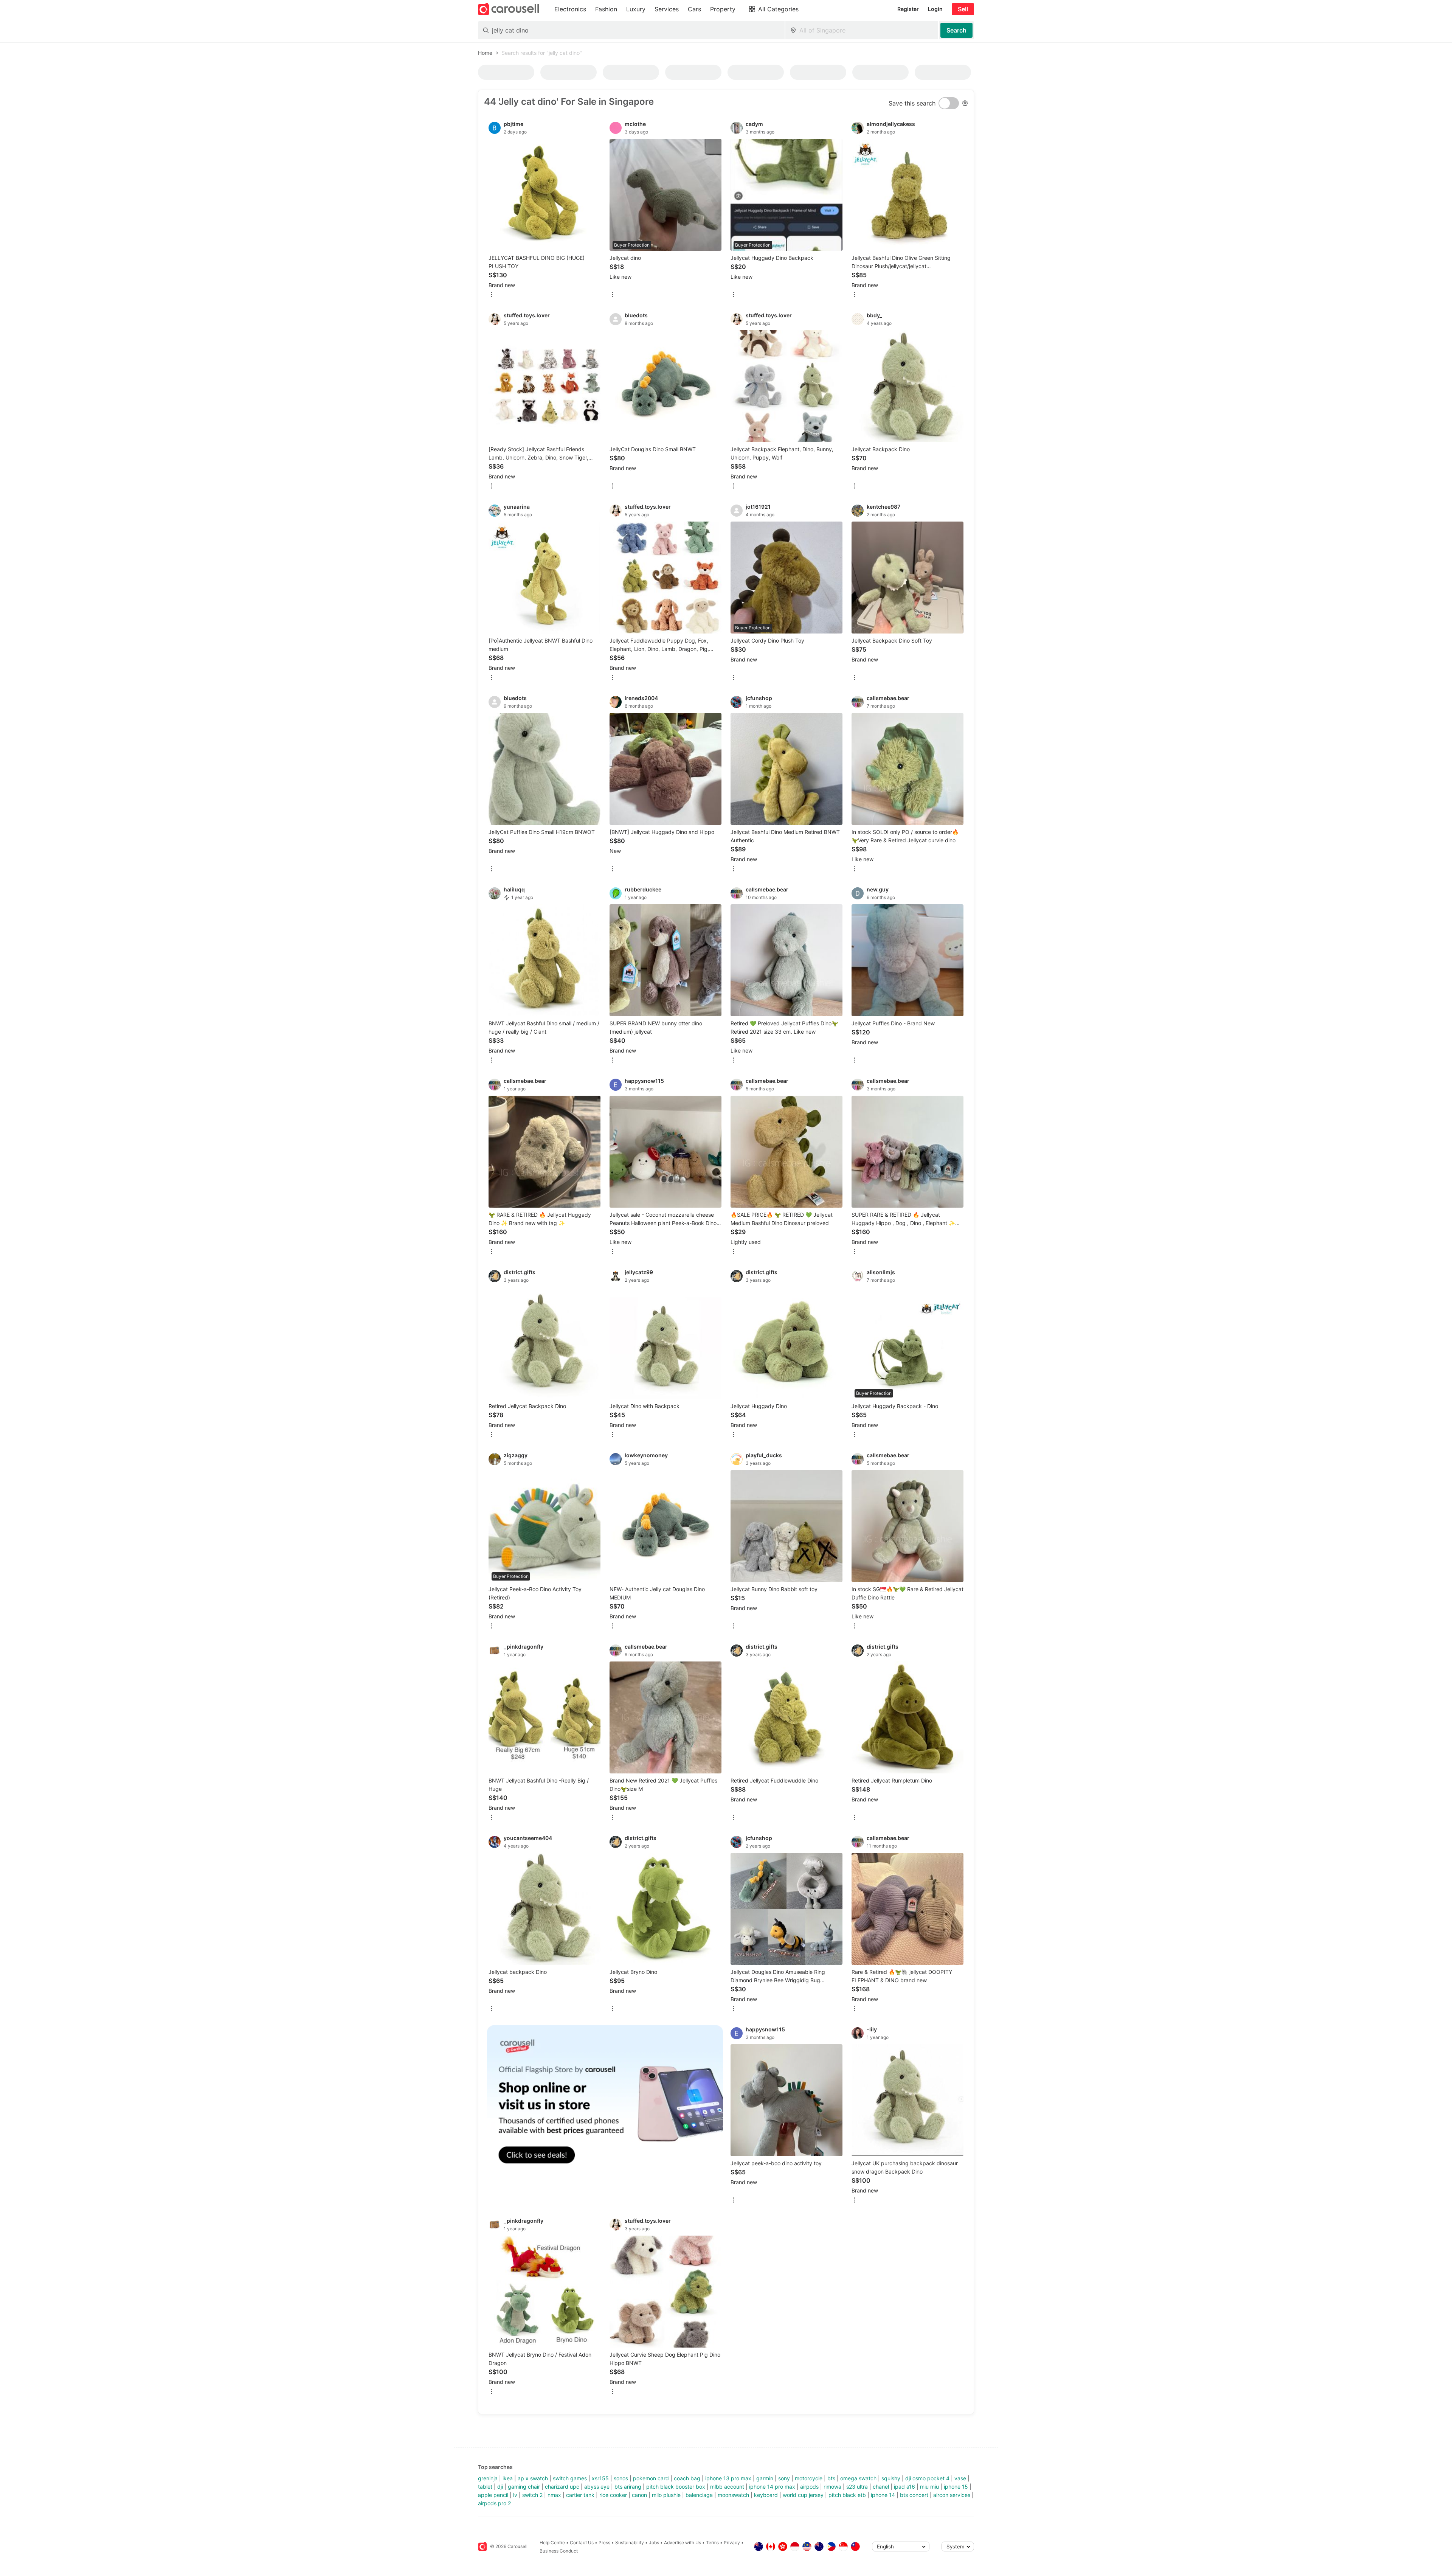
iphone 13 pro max (728, 2478)
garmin (765, 2478)
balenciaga (699, 2495)
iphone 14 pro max (772, 2487)
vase (960, 2478)
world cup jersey (803, 2495)
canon (639, 2495)
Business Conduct (559, 2551)
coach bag (687, 2478)
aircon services (952, 2495)
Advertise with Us (683, 2543)
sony (784, 2478)
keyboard (766, 2495)
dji (500, 2487)
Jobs (654, 2543)
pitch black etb (847, 2495)
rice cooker (613, 2495)
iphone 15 (956, 2487)
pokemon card (651, 2478)
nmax (554, 2495)
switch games (570, 2478)
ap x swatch (533, 2478)
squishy (891, 2478)
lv (515, 2495)
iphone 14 (883, 2495)
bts (831, 2478)
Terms (712, 2543)
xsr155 (600, 2478)
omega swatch (858, 2478)
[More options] (492, 295)
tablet (485, 2487)
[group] (605, 2103)
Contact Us (582, 2543)
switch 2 (532, 2495)
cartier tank (580, 2495)
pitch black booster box (676, 2487)
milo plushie (666, 2495)
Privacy (732, 2543)
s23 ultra (857, 2487)
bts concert (914, 2495)
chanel (881, 2487)
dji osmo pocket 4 (927, 2478)
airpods (809, 2487)
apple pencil (493, 2495)
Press (604, 2543)
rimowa (832, 2487)
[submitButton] (956, 30)
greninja (488, 2478)
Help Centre (552, 2543)
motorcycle (809, 2478)
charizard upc (562, 2487)
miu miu (929, 2487)
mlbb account (727, 2487)
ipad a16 (904, 2487)
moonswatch (733, 2495)
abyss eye (597, 2487)
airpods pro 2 (494, 2503)
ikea (508, 2478)
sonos (621, 2478)
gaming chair (524, 2487)
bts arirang (628, 2487)
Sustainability (630, 2543)
